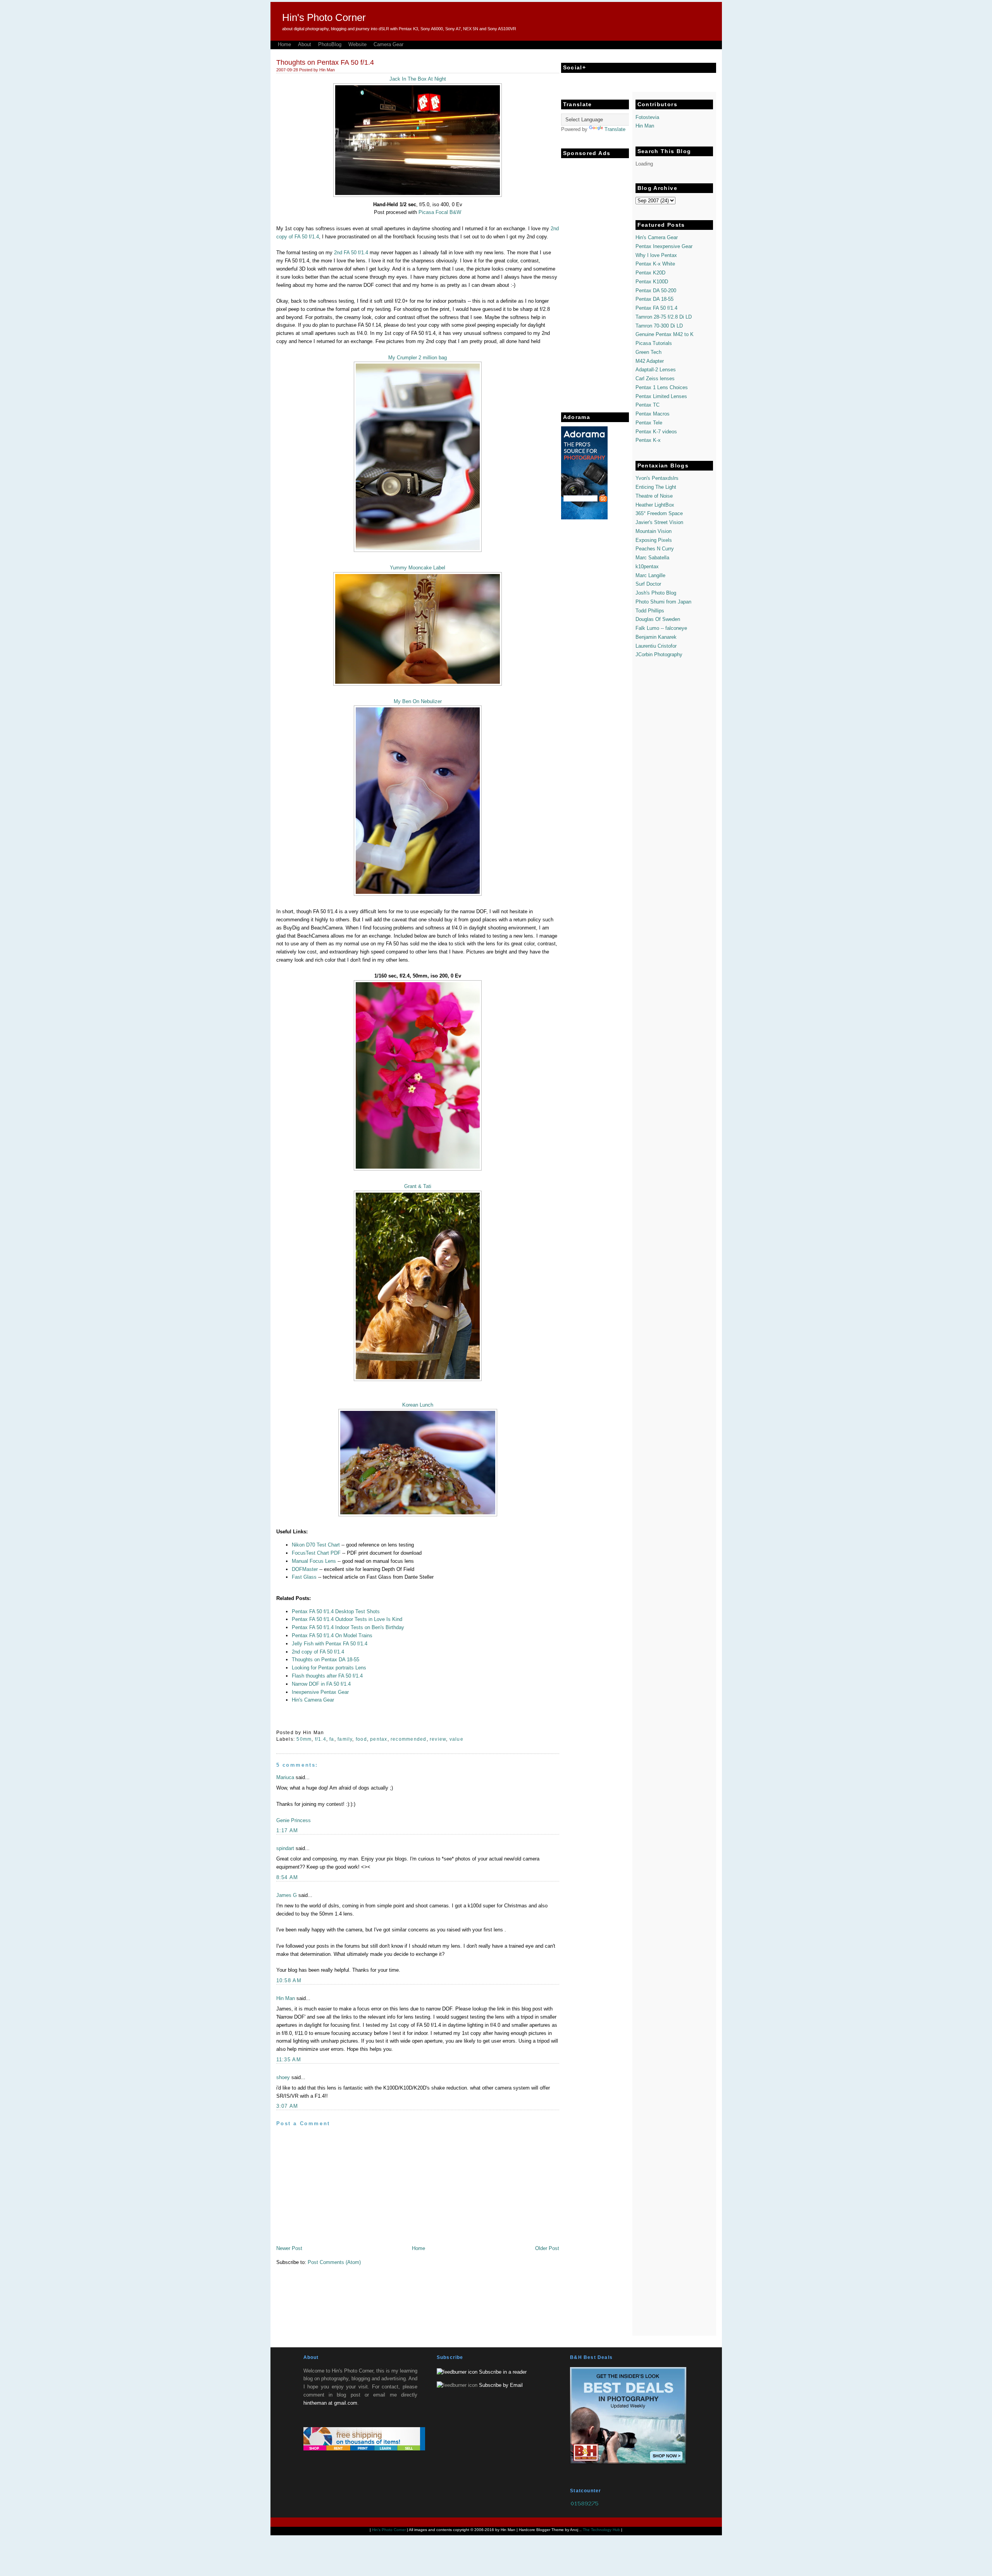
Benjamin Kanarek (656, 637)
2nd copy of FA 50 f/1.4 (318, 1652)
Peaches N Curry (655, 549)
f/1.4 (321, 1739)
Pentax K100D (652, 282)
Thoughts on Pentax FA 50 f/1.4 (325, 62)
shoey (283, 2077)
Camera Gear (388, 44)
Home (284, 44)
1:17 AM (287, 1830)
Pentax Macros (653, 414)
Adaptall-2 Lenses (656, 370)
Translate (615, 129)
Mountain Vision (654, 531)
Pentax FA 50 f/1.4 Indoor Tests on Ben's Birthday (348, 1627)
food (361, 1739)
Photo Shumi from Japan (663, 602)
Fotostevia (647, 117)
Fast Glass (304, 1577)
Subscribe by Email (501, 2385)
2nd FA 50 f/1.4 (351, 253)
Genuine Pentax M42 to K (665, 334)
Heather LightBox (655, 505)
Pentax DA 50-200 (656, 291)
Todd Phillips (650, 611)
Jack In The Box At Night (418, 79)
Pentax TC (648, 405)
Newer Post (289, 2248)
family (345, 1739)
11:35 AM (289, 2060)
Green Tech (648, 352)
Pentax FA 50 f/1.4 (656, 308)
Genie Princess (294, 1820)
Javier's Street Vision (659, 522)
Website (357, 44)
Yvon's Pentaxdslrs (657, 478)
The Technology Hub (601, 2530)
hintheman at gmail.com (330, 2403)
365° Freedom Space (659, 513)
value (456, 1739)
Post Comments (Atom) (334, 2262)
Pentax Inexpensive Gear (664, 246)
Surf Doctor (648, 584)
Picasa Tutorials (654, 343)
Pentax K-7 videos (656, 432)
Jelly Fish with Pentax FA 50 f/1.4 (330, 1644)
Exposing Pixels (654, 540)
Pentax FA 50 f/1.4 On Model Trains (332, 1635)
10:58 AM (289, 1980)
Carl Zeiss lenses (655, 378)
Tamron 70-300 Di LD (659, 326)
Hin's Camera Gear (313, 1700)
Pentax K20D (650, 273)
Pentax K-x (648, 440)
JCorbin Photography (659, 654)
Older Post (547, 2248)
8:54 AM (287, 1877)
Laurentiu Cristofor (656, 646)
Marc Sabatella (652, 558)
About (305, 44)
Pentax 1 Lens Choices (662, 387)
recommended (408, 1739)
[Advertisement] (592, 278)
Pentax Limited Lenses (661, 396)
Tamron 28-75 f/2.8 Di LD (664, 317)
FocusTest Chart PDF (316, 1553)
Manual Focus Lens (314, 1561)
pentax (379, 1739)
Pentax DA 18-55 (654, 299)
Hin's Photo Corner (324, 17)
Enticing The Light (656, 487)
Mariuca (285, 1777)
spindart (285, 1848)
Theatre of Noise (654, 496)
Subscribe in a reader (503, 2372)
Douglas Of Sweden (658, 619)
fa (332, 1739)
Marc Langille (650, 575)
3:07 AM (287, 2106)
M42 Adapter (650, 361)
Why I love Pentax (656, 255)
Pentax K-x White (655, 264)
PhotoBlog (330, 44)
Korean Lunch (418, 1405)
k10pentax (647, 566)
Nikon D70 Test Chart (316, 1545)
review (438, 1739)
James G (287, 1895)
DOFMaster (305, 1569)
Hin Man (286, 1998)
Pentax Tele (649, 423)
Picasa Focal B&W (440, 212)
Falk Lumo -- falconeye (661, 628)
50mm (304, 1739)
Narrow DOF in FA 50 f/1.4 (321, 1684)
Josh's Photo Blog (656, 593)
